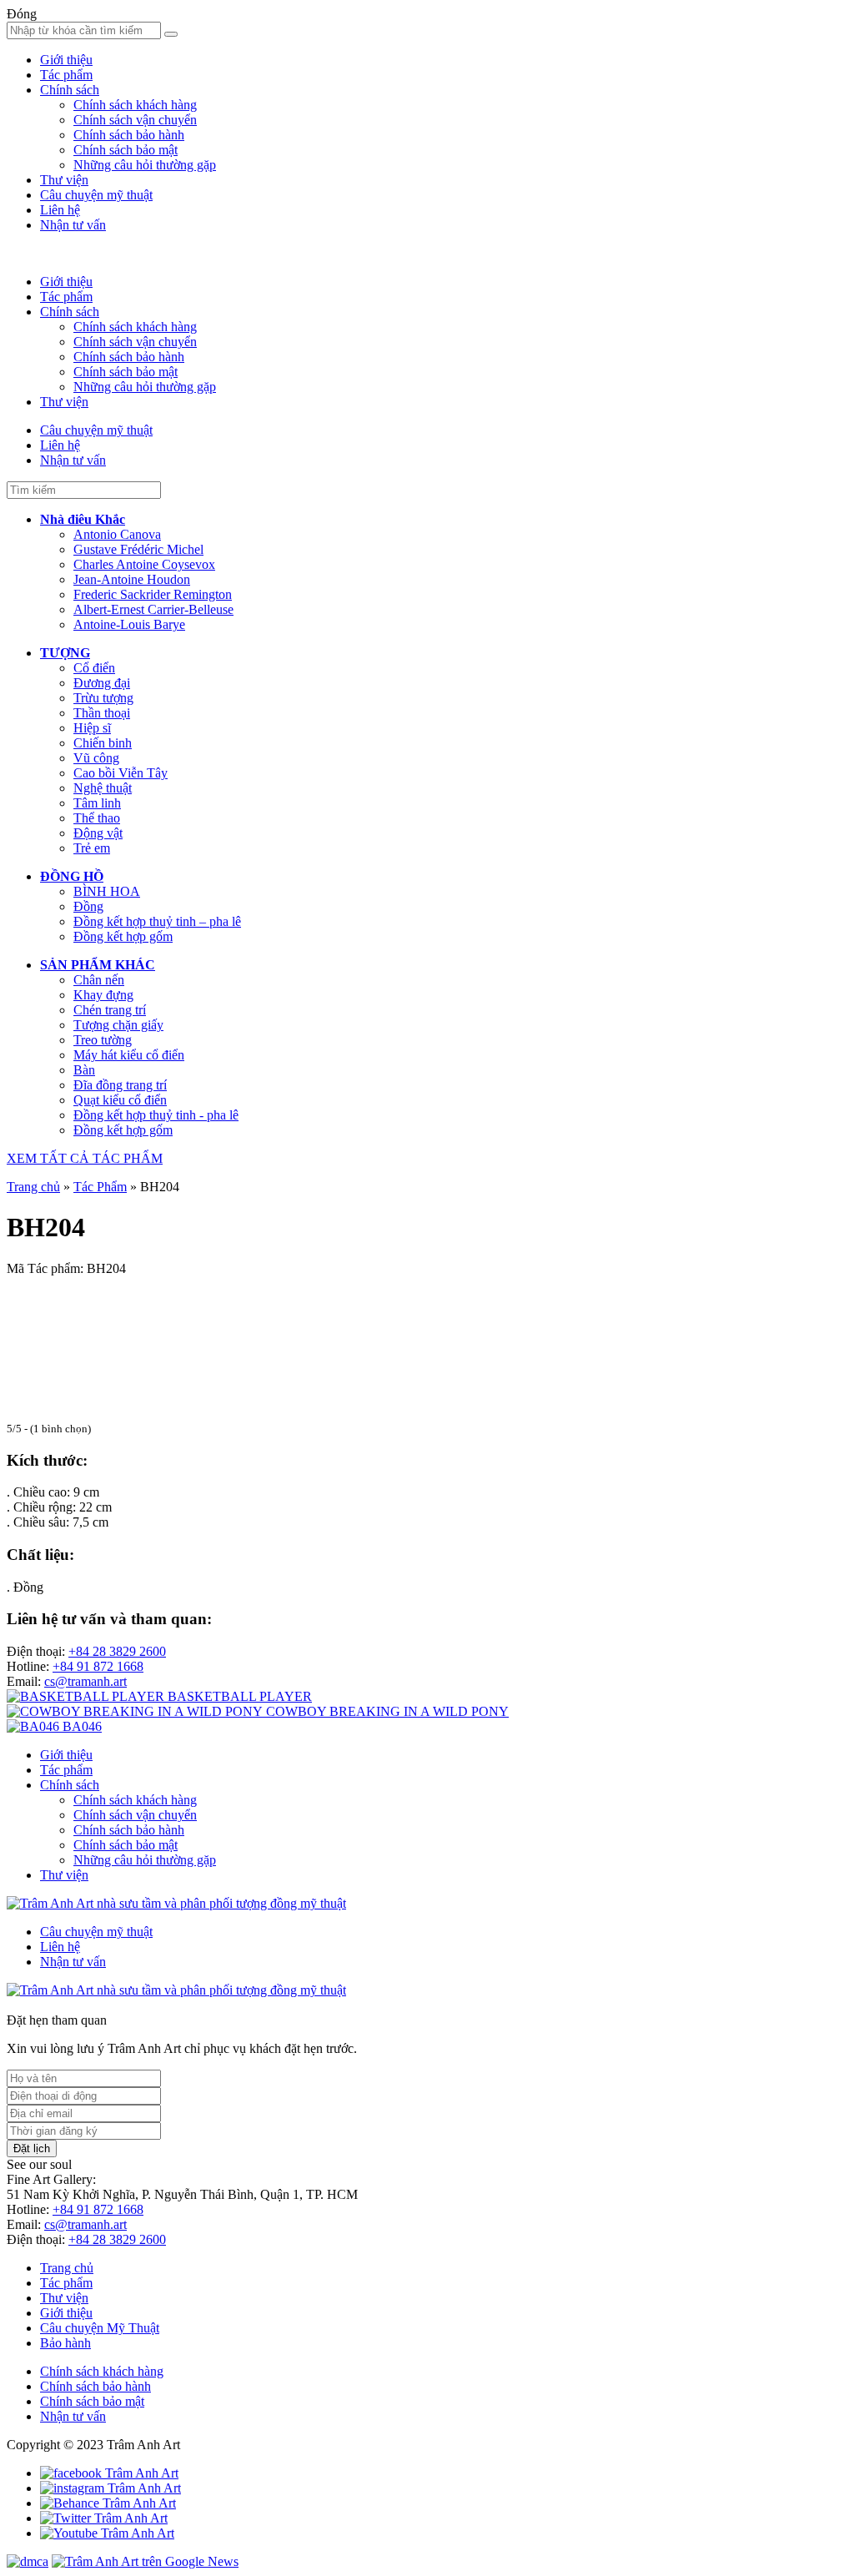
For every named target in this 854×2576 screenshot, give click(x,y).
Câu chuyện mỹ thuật (96, 195)
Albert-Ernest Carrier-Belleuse (153, 609)
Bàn (84, 1070)
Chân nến (99, 980)
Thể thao (97, 818)
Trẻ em (92, 848)
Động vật (98, 833)
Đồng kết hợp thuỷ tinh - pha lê (156, 1115)
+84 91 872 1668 (98, 1666)
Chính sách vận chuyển (135, 120)
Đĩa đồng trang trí (120, 1085)
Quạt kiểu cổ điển (120, 1100)
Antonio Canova (117, 534)
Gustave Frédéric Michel (138, 549)
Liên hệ (60, 210)
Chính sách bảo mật (126, 150)
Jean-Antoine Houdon (132, 579)
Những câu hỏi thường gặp (145, 165)
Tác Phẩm (100, 1187)
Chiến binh (103, 743)
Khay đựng (103, 995)
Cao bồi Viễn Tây (121, 773)
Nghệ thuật (103, 788)
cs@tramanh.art (85, 1681)
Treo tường (103, 1040)
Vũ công (96, 758)
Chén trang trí (110, 1010)
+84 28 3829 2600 (117, 1651)
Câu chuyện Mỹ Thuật (100, 2328)
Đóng (22, 14)
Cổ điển (94, 668)
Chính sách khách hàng (135, 105)
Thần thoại (102, 713)
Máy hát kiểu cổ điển (129, 1055)
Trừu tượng (103, 698)
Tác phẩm (66, 75)
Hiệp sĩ (92, 728)
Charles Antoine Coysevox (144, 564)
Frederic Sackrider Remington (153, 594)
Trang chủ (33, 1187)
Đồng (88, 906)
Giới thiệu (66, 60)
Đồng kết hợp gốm (123, 936)
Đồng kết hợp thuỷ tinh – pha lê (157, 921)
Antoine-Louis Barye (129, 624)
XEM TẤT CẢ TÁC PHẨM (85, 1158)
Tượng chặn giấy (118, 1025)
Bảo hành (65, 2343)
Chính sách (70, 90)
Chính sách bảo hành (129, 135)
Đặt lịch (32, 2148)
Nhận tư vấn (73, 225)
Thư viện (64, 180)
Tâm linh (97, 803)
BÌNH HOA (107, 891)
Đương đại (102, 683)
